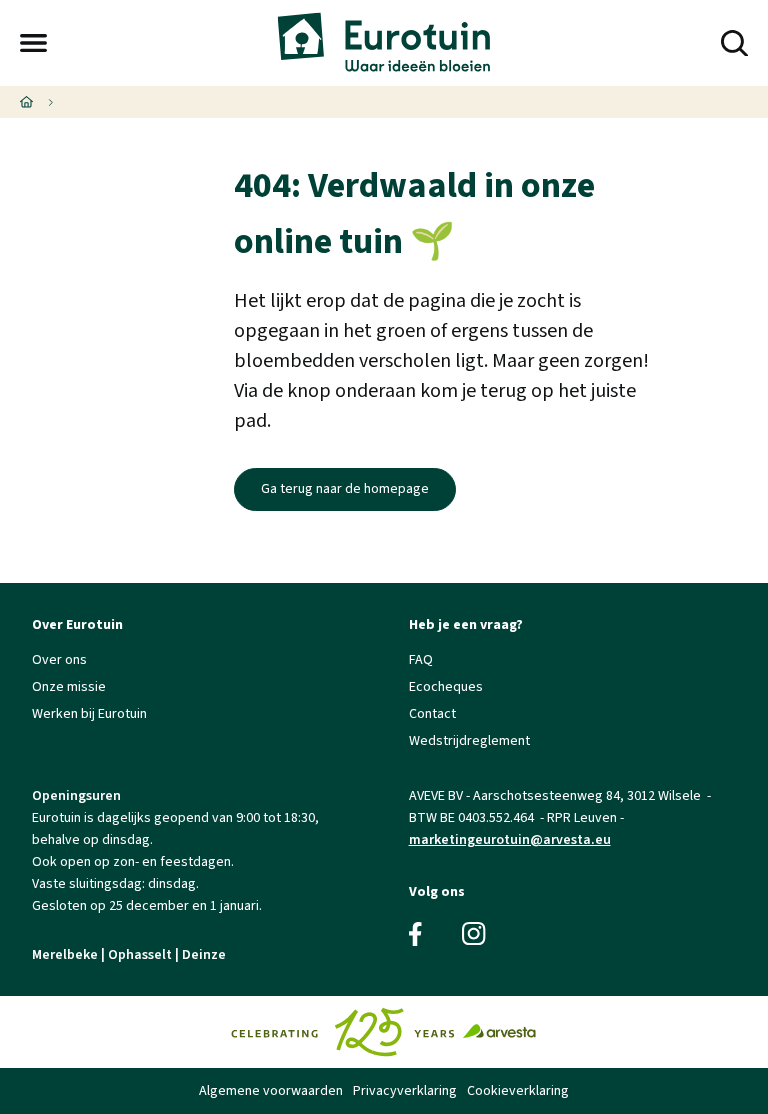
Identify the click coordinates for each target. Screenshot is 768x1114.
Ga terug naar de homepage (345, 489)
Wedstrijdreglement (469, 741)
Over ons (59, 660)
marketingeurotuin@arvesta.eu (510, 840)
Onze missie (69, 687)
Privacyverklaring (405, 1091)
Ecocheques (446, 687)
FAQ (421, 660)
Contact (432, 714)
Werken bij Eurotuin (89, 714)
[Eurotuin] (383, 43)
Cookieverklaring (518, 1091)
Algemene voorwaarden (271, 1091)
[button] (33, 43)
